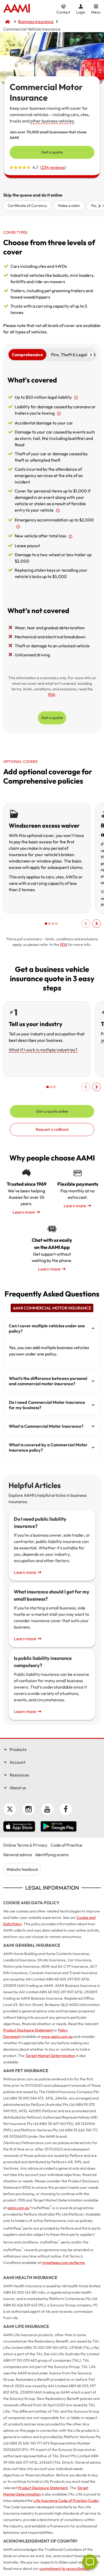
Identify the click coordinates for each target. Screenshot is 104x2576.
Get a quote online (52, 1111)
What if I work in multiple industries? (43, 1050)
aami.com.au (18, 2208)
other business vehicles (52, 121)
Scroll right (99, 206)
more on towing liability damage (59, 414)
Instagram (29, 1809)
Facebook (66, 1809)
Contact (63, 12)
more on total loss (70, 536)
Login (81, 12)
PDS (51, 695)
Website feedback (22, 1869)
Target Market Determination (50, 2056)
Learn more (24, 1212)
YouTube (47, 1809)
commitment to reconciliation (64, 2569)
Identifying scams (52, 1855)
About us (18, 1788)
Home (17, 9)
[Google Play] (59, 1827)
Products (18, 1749)
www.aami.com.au (57, 2037)
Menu (96, 12)
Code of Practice (67, 1845)
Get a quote (52, 152)
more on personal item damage (58, 511)
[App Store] (19, 1827)
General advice (18, 1855)
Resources (19, 1775)
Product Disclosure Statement (28, 2030)
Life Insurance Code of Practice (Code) (66, 2501)
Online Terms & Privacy (25, 1845)
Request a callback (52, 1129)
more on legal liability (76, 398)
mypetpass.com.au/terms (63, 2263)
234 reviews (53, 167)
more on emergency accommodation (18, 527)
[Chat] (90, 2562)
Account (17, 1762)
